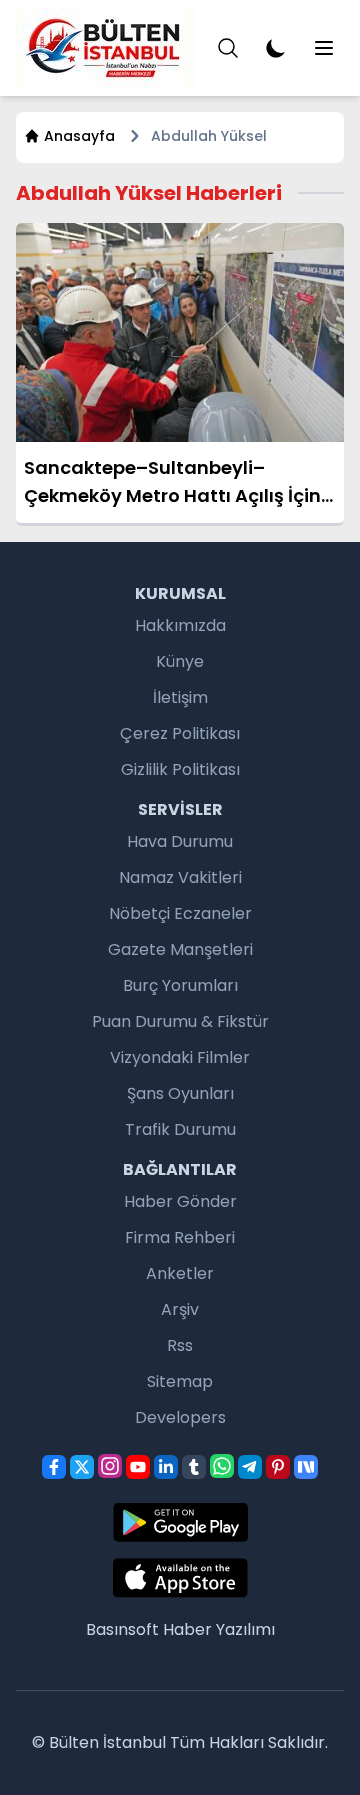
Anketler (180, 1273)
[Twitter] (82, 1467)
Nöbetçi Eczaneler (180, 913)
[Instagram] (110, 1466)
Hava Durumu (180, 841)
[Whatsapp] (222, 1466)
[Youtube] (138, 1467)
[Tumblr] (194, 1467)
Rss (180, 1345)
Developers (180, 1417)
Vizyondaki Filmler (180, 1057)
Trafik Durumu (180, 1129)
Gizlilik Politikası (180, 769)
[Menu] (228, 48)
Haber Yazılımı (219, 1629)
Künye (180, 661)
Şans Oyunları (180, 1093)
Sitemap (180, 1381)
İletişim (180, 697)
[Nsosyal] (306, 1467)
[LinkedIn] (166, 1467)
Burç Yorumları (180, 985)
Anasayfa (79, 136)
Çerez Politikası (180, 733)
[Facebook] (54, 1467)
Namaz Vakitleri (180, 877)
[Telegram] (250, 1467)
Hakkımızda (180, 625)
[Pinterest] (278, 1467)
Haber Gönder (180, 1201)
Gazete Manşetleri (180, 949)
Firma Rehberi (180, 1237)
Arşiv (180, 1309)
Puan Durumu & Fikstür (180, 1021)
